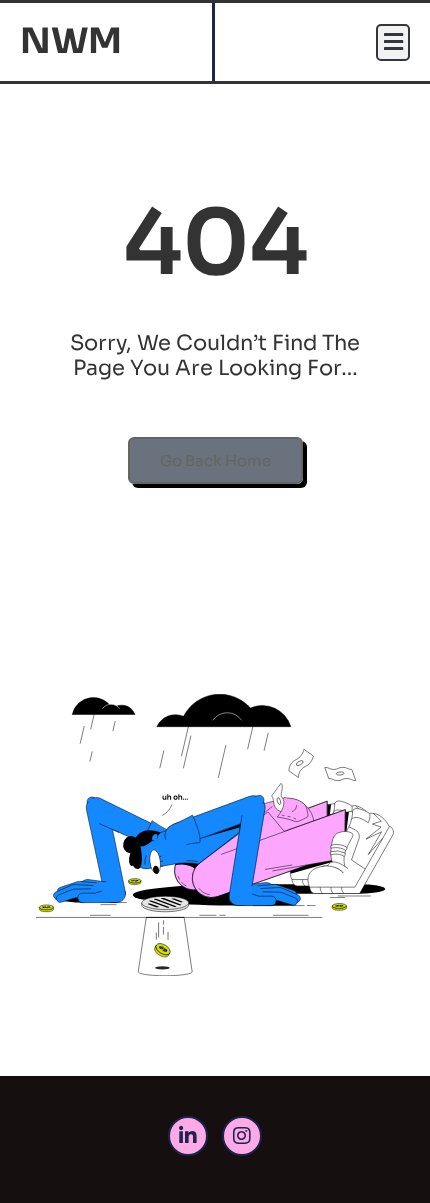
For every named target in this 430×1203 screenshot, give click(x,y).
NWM (71, 41)
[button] (393, 42)
